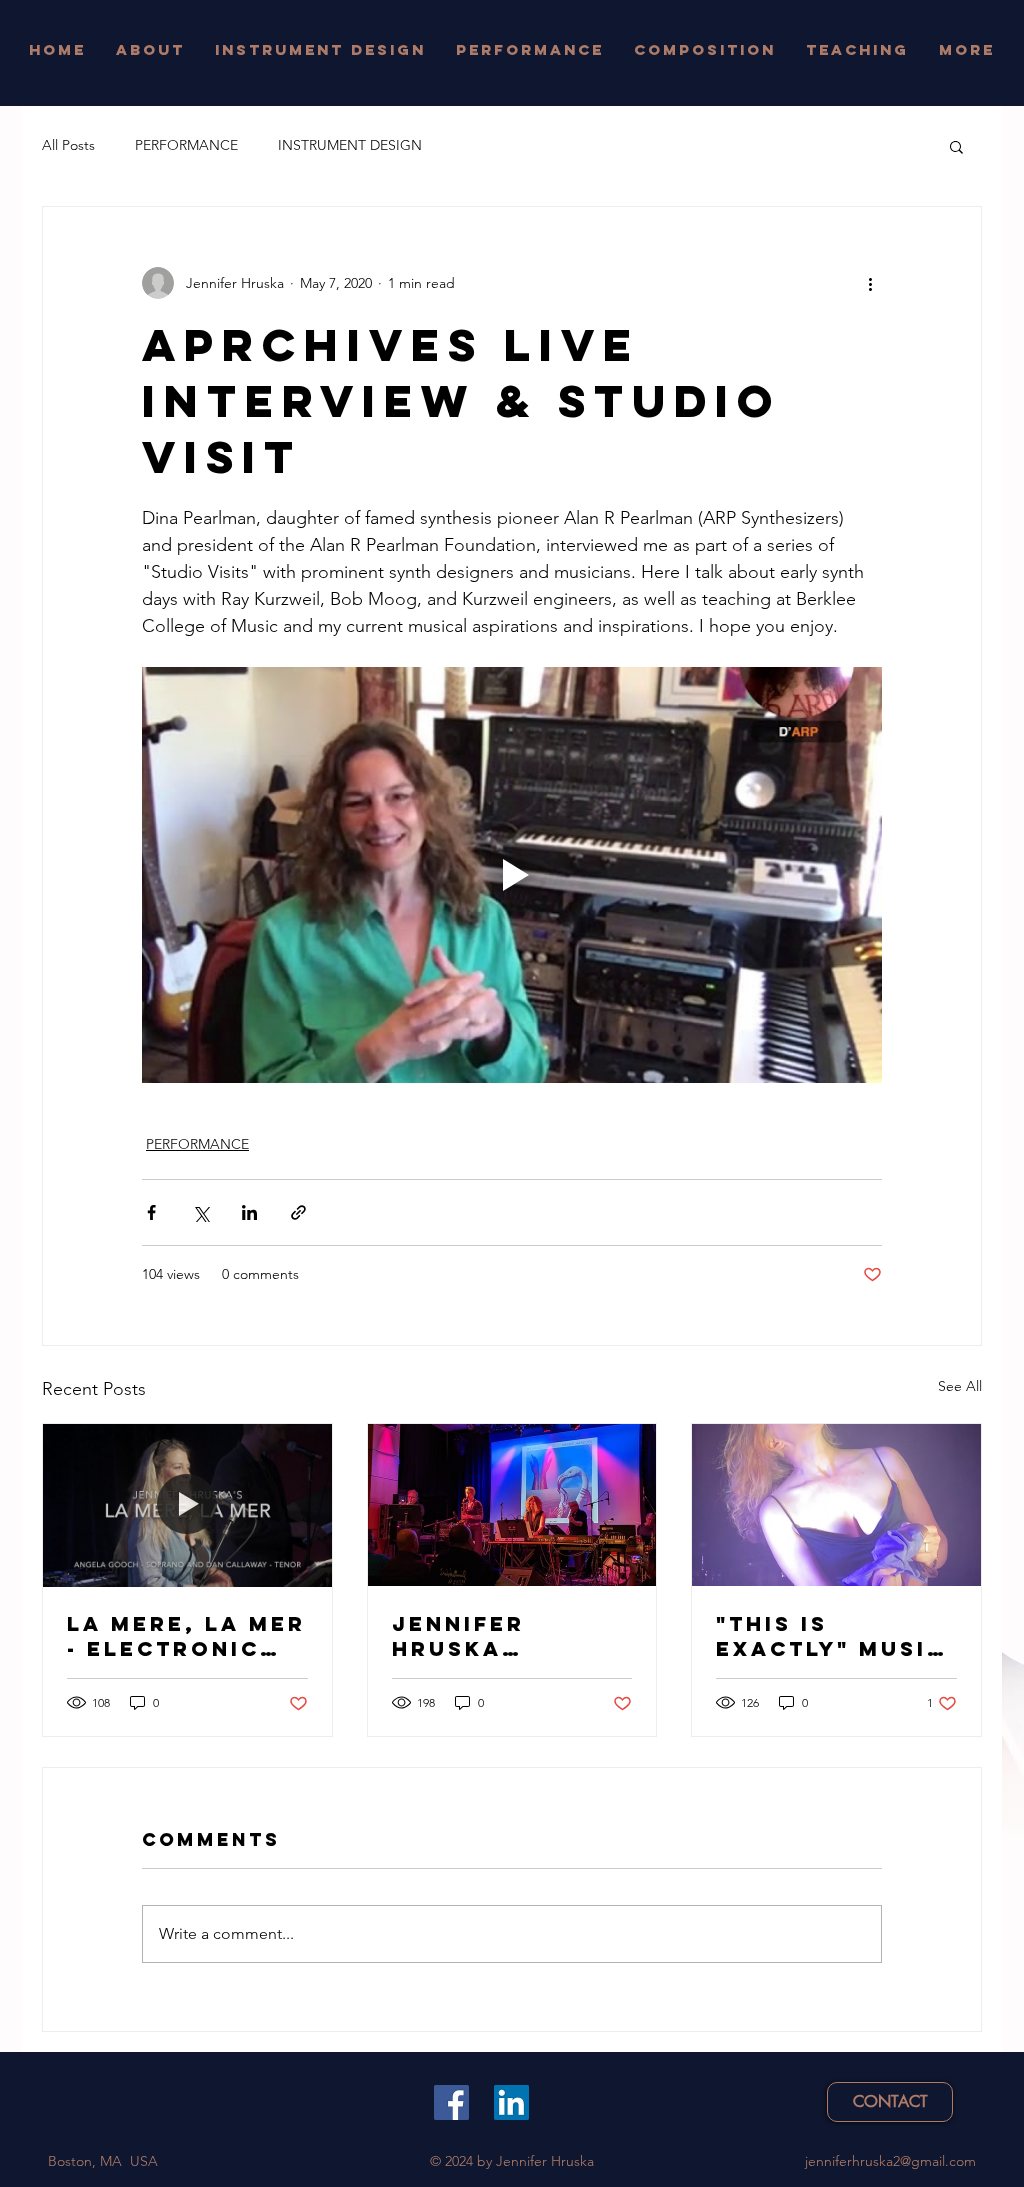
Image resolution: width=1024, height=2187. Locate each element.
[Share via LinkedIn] (249, 1212)
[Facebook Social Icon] (451, 2102)
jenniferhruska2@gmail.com (890, 2161)
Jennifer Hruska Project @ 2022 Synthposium (508, 1636)
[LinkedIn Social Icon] (511, 2102)
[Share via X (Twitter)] (200, 1212)
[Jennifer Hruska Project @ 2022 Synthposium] (512, 1505)
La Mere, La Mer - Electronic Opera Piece (186, 1636)
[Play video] (512, 875)
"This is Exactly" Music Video (831, 1636)
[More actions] (870, 283)
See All (960, 1386)
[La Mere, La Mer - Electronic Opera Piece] (187, 1505)
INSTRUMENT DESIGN (350, 145)
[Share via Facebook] (151, 1212)
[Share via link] (298, 1212)
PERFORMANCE (186, 145)
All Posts (68, 145)
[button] (956, 146)
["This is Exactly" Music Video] (836, 1505)
